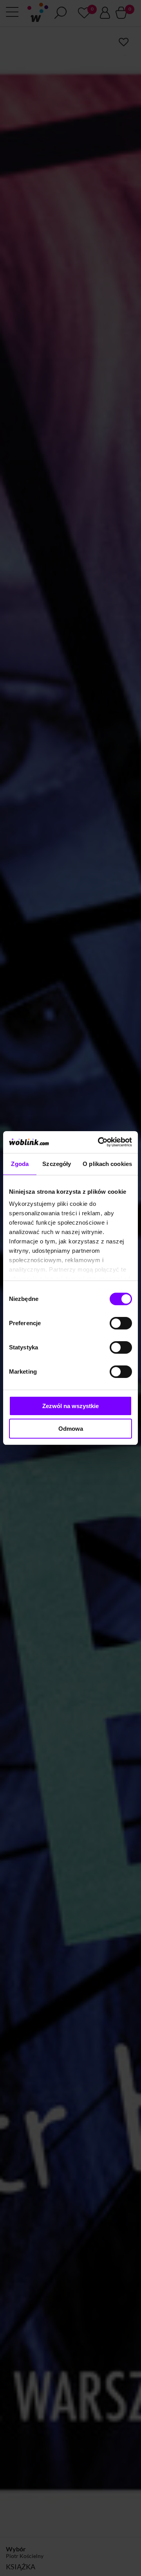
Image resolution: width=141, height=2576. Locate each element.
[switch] (121, 1323)
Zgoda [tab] (20, 1164)
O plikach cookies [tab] (107, 1164)
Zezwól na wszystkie (70, 1406)
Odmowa (71, 1429)
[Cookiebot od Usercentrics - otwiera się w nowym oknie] (99, 1142)
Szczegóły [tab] (57, 1164)
